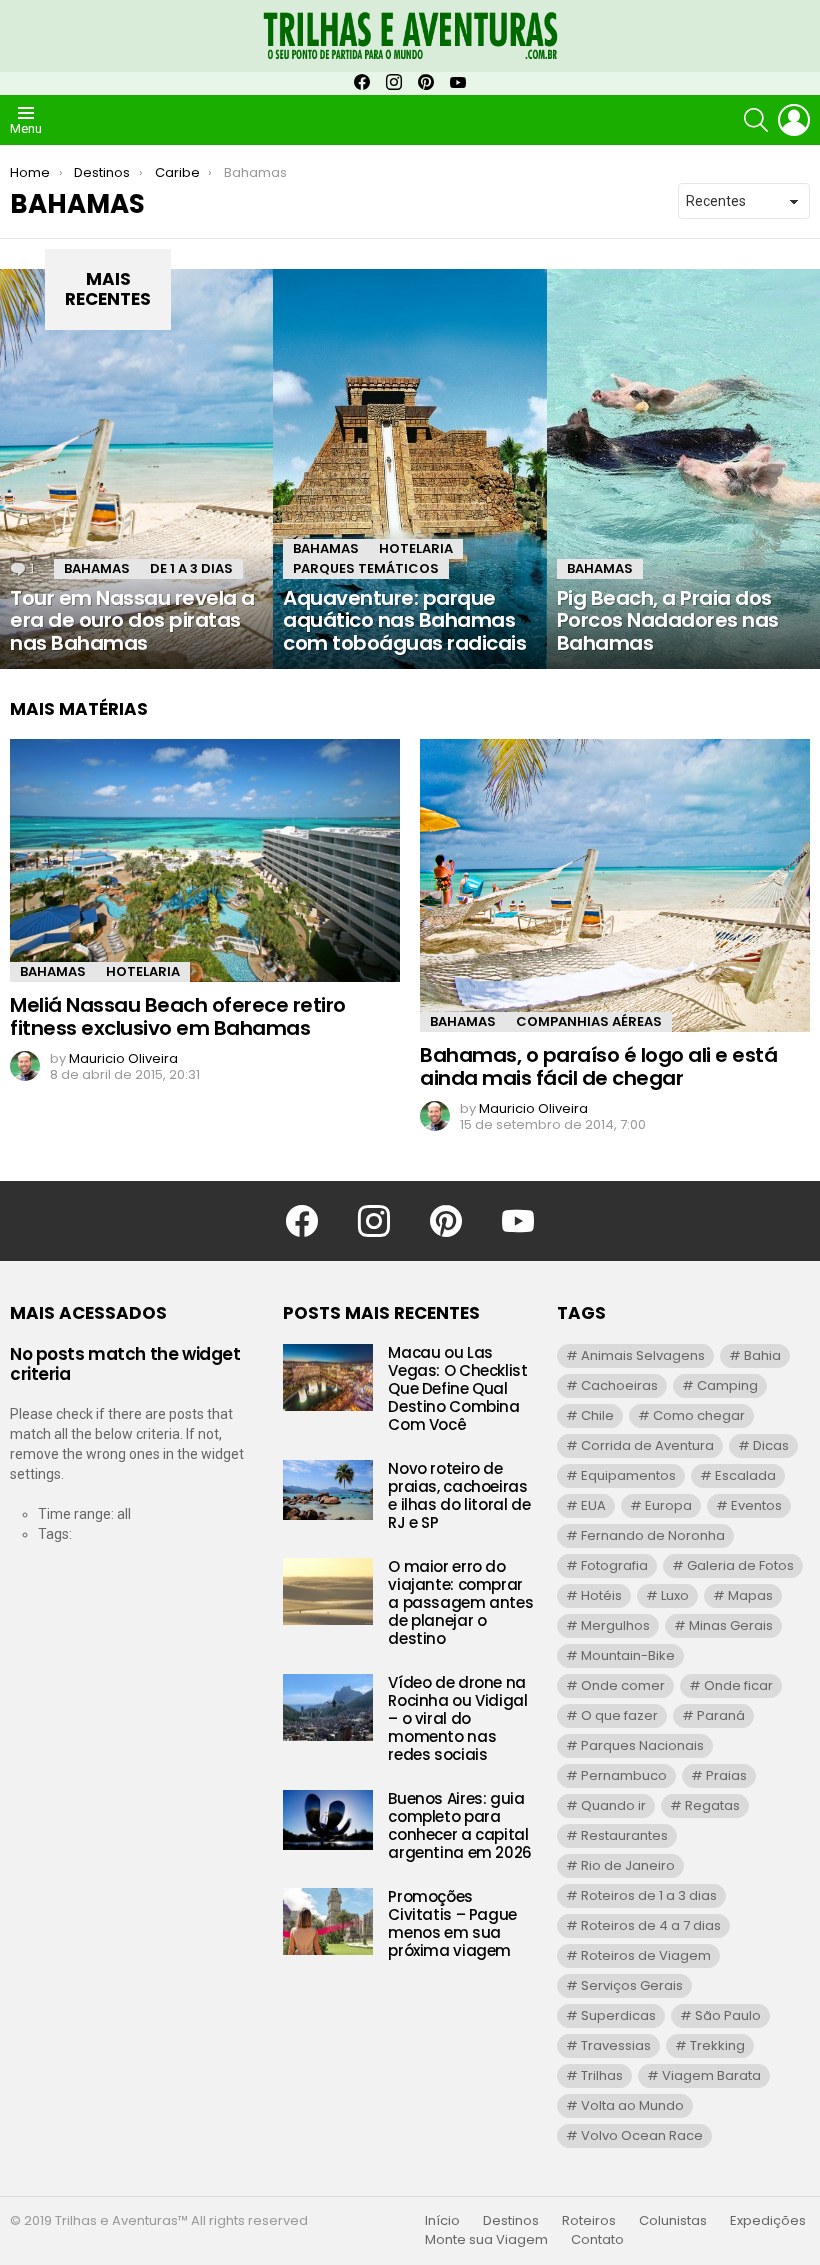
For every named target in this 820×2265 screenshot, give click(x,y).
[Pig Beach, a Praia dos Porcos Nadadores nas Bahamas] (683, 469)
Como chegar (699, 1415)
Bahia (762, 1355)
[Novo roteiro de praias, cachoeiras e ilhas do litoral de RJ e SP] (328, 1490)
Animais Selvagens (643, 1355)
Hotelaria (416, 548)
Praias (726, 1775)
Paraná (721, 1715)
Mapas (750, 1595)
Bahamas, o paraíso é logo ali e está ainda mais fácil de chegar (598, 1066)
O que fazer (619, 1715)
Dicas (771, 1445)
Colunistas (673, 2221)
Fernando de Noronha (653, 1535)
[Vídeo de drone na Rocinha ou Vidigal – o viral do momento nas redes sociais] (328, 1707)
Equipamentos (628, 1475)
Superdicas (618, 2015)
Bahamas (97, 568)
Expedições (768, 2221)
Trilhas (602, 2075)
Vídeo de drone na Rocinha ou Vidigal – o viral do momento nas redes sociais (457, 1718)
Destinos (511, 2221)
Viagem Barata (711, 2075)
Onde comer (623, 1685)
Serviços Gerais (632, 1985)
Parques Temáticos (366, 568)
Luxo (675, 1595)
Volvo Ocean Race (642, 2135)
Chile (597, 1415)
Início (442, 2221)
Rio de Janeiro (628, 1865)
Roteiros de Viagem (646, 1955)
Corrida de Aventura (647, 1445)
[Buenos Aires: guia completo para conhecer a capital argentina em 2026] (328, 1820)
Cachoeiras (619, 1385)
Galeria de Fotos (740, 1565)
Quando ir (613, 1805)
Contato (597, 2240)
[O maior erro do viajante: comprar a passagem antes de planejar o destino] (328, 1591)
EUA (593, 1505)
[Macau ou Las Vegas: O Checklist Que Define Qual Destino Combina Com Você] (328, 1377)
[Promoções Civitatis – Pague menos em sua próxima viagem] (328, 1921)
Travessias (616, 2045)
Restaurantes (624, 1835)
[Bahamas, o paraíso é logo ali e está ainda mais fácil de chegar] (615, 885)
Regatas (712, 1805)
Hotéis (601, 1595)
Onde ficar (738, 1685)
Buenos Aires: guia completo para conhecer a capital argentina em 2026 (460, 1825)
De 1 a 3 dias (191, 568)
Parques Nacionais (642, 1745)
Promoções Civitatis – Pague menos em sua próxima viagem (452, 1923)
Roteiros (589, 2221)
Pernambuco (624, 1775)
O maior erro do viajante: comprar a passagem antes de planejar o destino (460, 1602)
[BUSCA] (756, 120)
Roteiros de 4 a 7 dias (651, 1925)
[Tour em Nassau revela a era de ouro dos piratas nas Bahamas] (136, 469)
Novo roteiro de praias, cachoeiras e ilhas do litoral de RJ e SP (459, 1495)
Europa (668, 1505)
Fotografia (614, 1565)
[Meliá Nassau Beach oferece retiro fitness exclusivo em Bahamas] (205, 860)
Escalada (745, 1475)
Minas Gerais (731, 1625)
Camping (727, 1385)
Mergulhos (615, 1625)
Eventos (756, 1505)
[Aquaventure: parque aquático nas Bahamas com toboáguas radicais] (409, 469)
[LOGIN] (794, 120)
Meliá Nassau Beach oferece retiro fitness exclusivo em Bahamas (178, 1016)
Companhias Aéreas (589, 1021)
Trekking (717, 2045)
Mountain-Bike (628, 1655)
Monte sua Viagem (486, 2240)
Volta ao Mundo (632, 2105)
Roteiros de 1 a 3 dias (649, 1895)
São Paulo (728, 2015)
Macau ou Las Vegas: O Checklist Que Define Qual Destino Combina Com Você (457, 1388)
